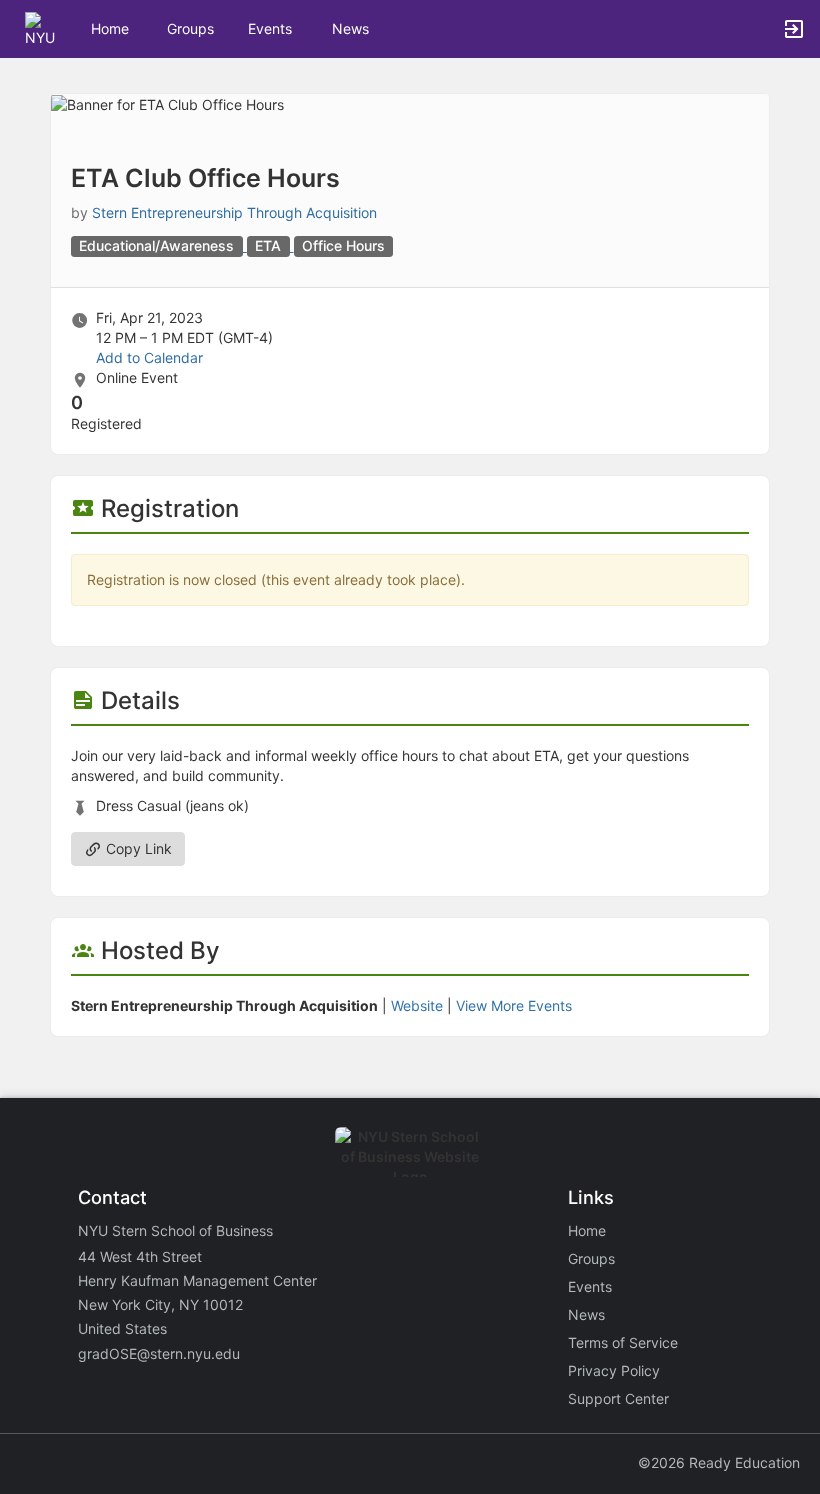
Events (270, 28)
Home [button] (110, 28)
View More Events (514, 1005)
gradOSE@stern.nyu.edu (159, 1353)
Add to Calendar (149, 357)
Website (417, 1005)
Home (587, 1230)
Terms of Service (623, 1342)
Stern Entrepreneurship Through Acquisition (234, 212)
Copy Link (137, 848)
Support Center (618, 1398)
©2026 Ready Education (719, 1462)
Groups (190, 28)
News (350, 28)
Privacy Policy (614, 1370)
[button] (42, 27)
